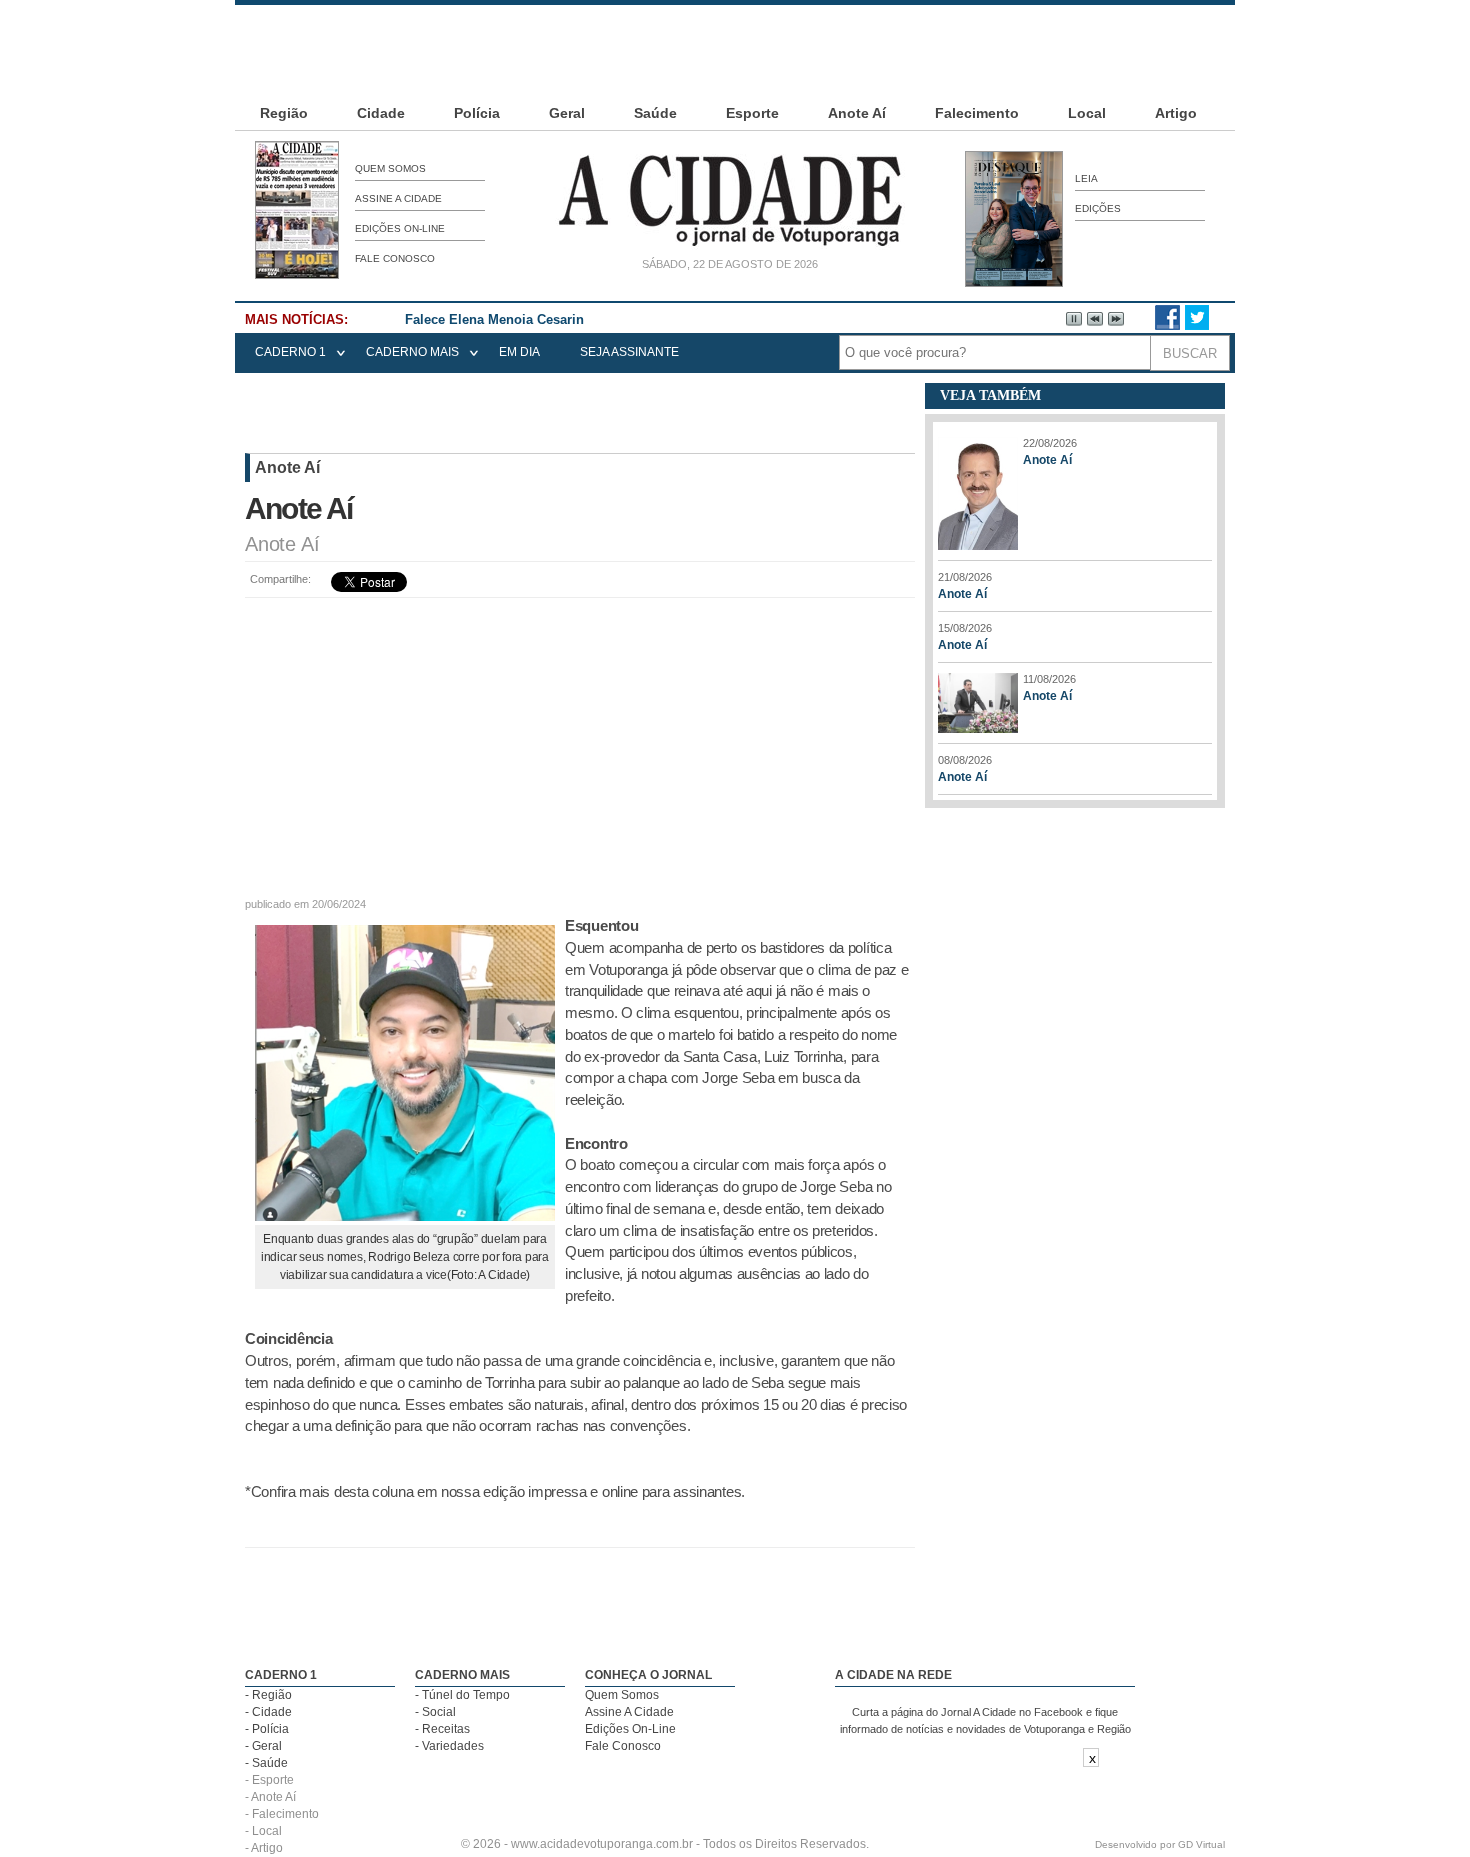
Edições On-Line (400, 228)
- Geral (263, 1746)
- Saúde (266, 1763)
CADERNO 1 (290, 352)
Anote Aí (857, 113)
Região (284, 113)
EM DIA (519, 352)
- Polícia (267, 1729)
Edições (1098, 208)
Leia (1086, 178)
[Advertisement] (735, 50)
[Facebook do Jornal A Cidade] (1167, 326)
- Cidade (268, 1712)
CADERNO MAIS (412, 352)
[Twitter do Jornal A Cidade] (1197, 326)
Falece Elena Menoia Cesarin (494, 319)
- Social (435, 1712)
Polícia (477, 113)
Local (1087, 113)
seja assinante (629, 352)
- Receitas (442, 1729)
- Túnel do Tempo (462, 1695)
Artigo (1176, 113)
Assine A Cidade (398, 198)
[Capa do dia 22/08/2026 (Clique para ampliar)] (297, 275)
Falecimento (977, 113)
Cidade (381, 113)
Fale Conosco (395, 258)
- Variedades (449, 1746)
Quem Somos (390, 168)
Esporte (752, 113)
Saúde (655, 113)
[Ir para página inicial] (730, 246)
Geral (567, 113)
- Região (268, 1695)
